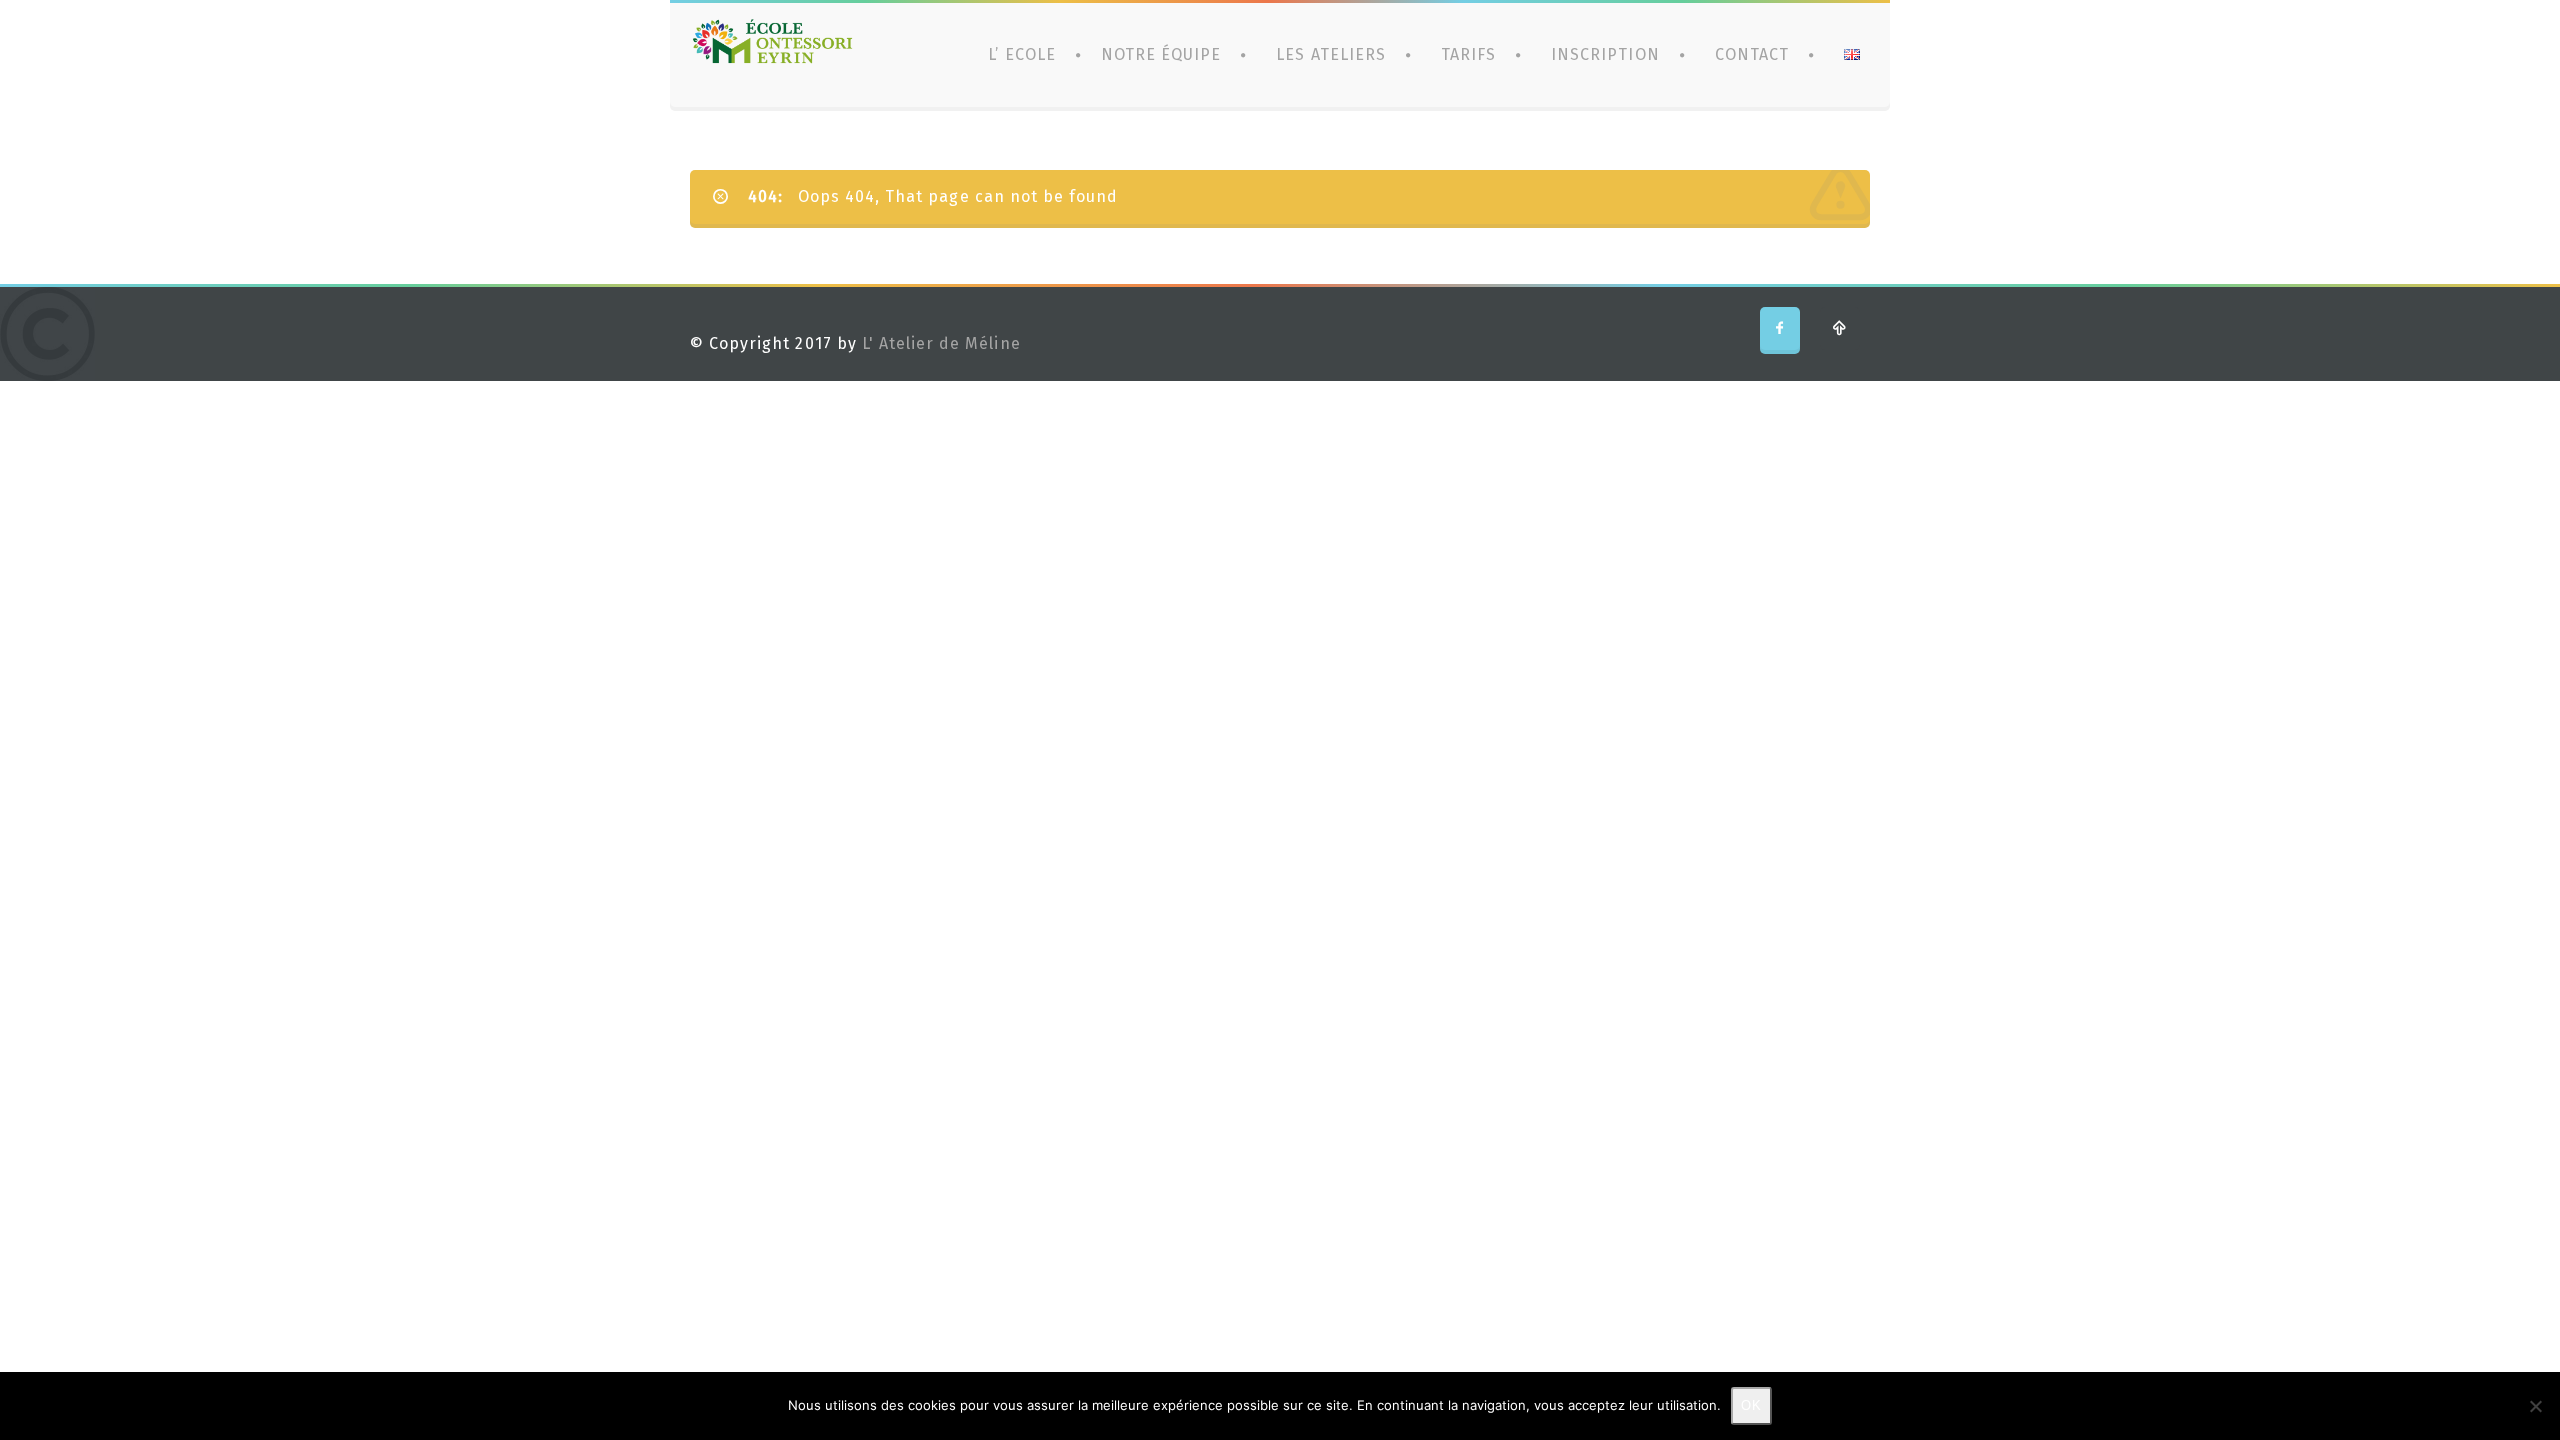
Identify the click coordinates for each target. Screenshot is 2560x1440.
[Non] (2535, 1406)
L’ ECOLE (1021, 54)
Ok (1751, 1405)
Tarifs (1468, 54)
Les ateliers (1330, 54)
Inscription (1605, 54)
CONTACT (1752, 54)
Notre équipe (1161, 54)
